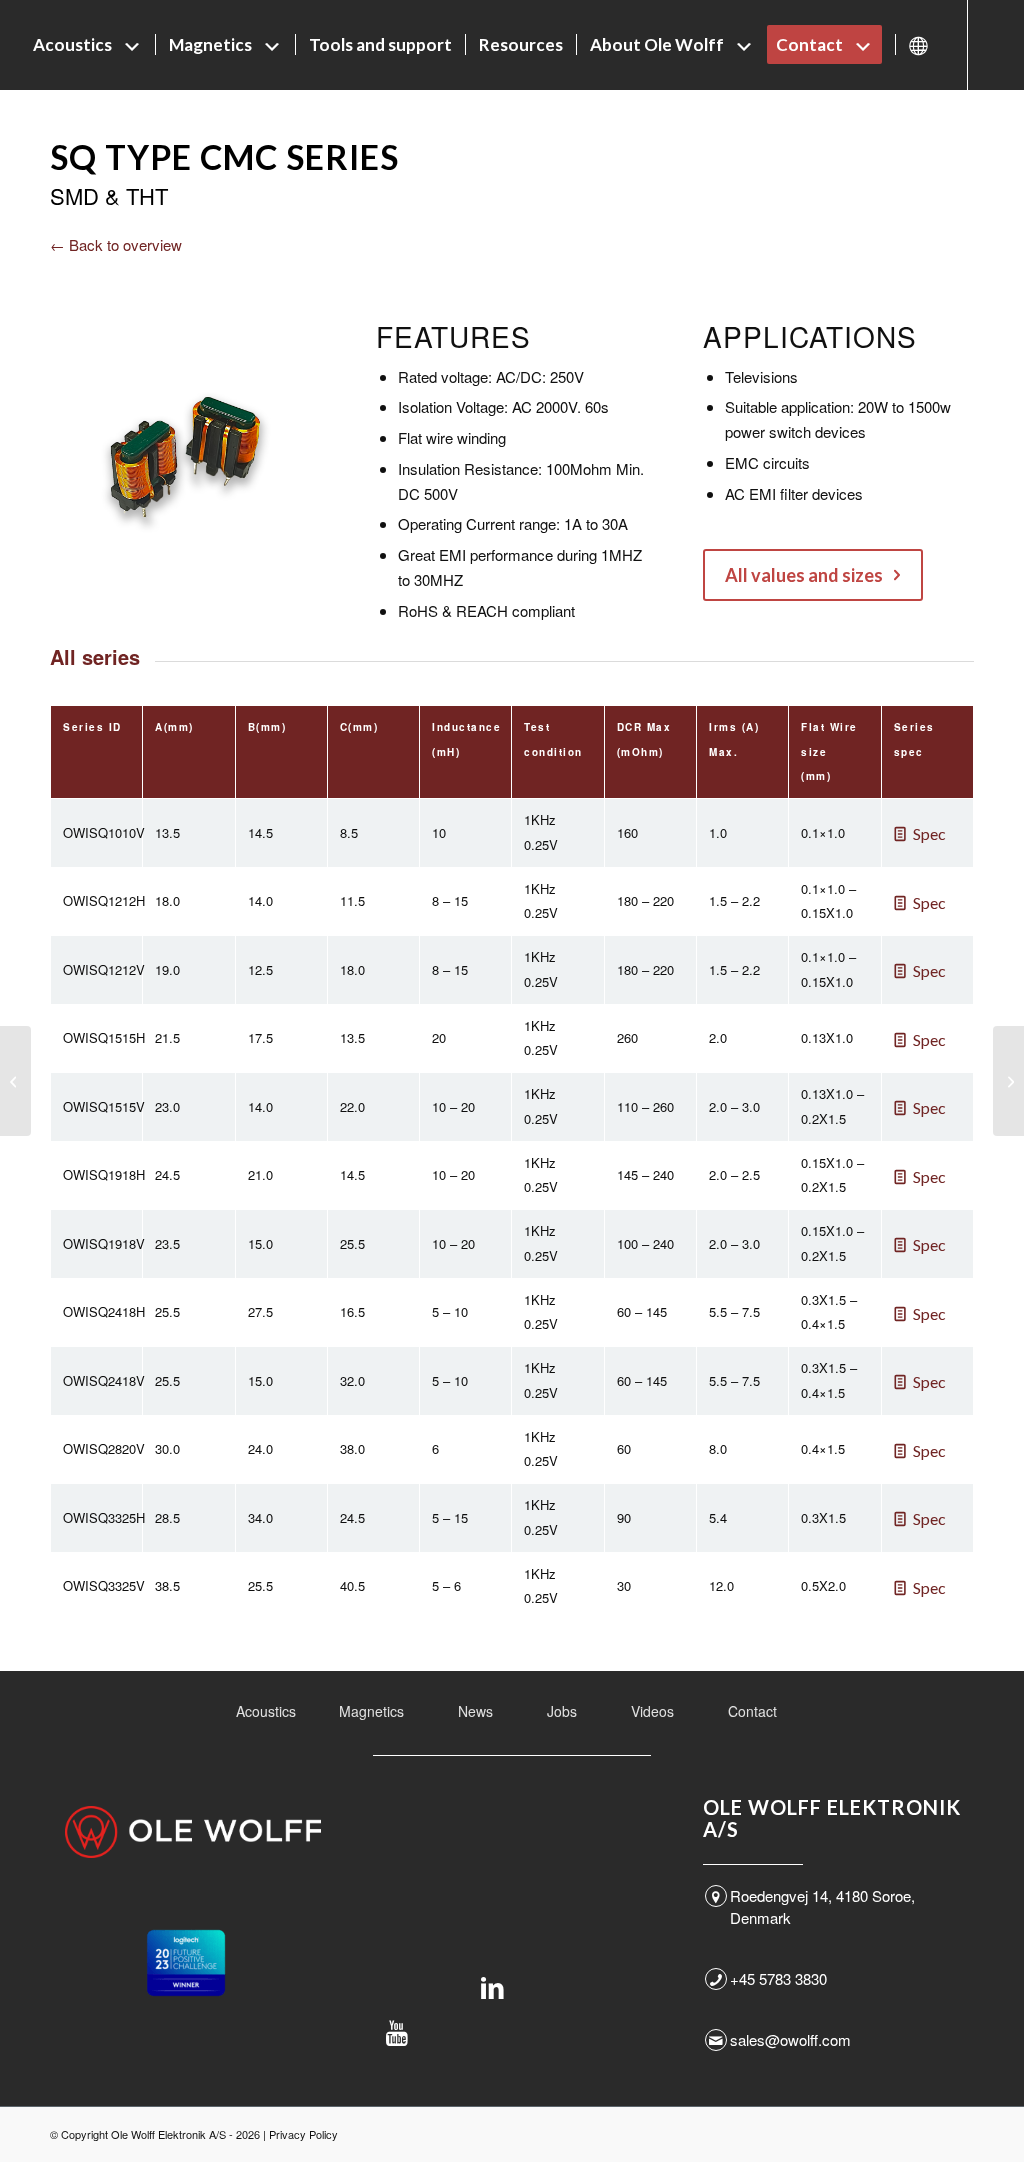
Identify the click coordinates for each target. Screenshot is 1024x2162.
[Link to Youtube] (56, 134)
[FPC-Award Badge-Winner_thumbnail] (186, 1963)
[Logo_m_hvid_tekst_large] (193, 1832)
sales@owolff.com (790, 2039)
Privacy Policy (303, 2134)
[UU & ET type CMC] (15, 1081)
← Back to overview (116, 244)
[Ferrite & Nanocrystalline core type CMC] (1008, 1081)
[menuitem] (87, 45)
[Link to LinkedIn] (26, 134)
